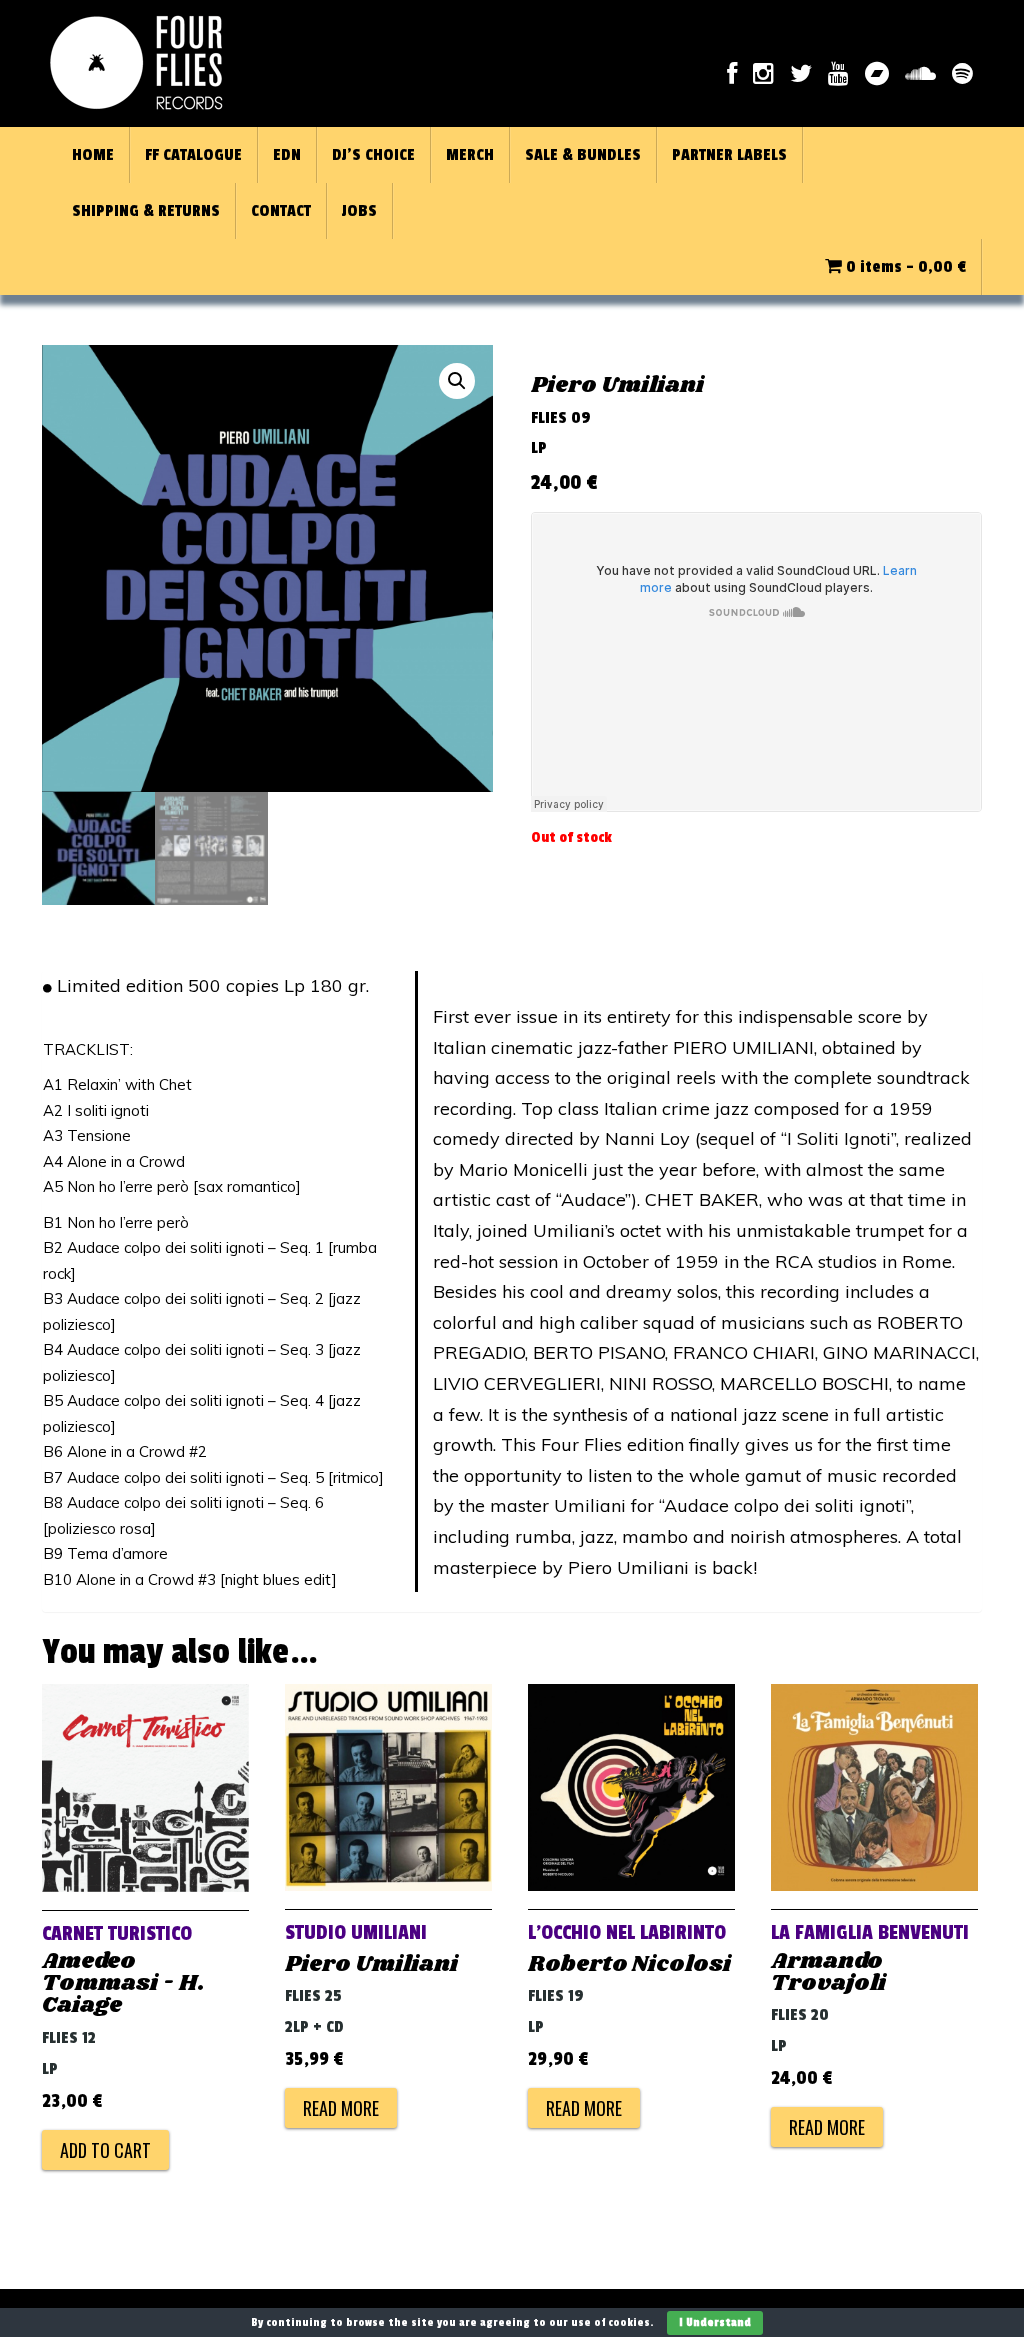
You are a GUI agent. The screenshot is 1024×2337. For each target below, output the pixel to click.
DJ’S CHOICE (373, 155)
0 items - (904, 267)
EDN (287, 155)
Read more (341, 2108)
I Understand (715, 2322)
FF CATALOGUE (193, 155)
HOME (93, 155)
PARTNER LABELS (729, 155)
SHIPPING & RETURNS (146, 211)
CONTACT (281, 211)
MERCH (470, 155)
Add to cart (105, 2150)
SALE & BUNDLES (583, 155)
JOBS (359, 211)
